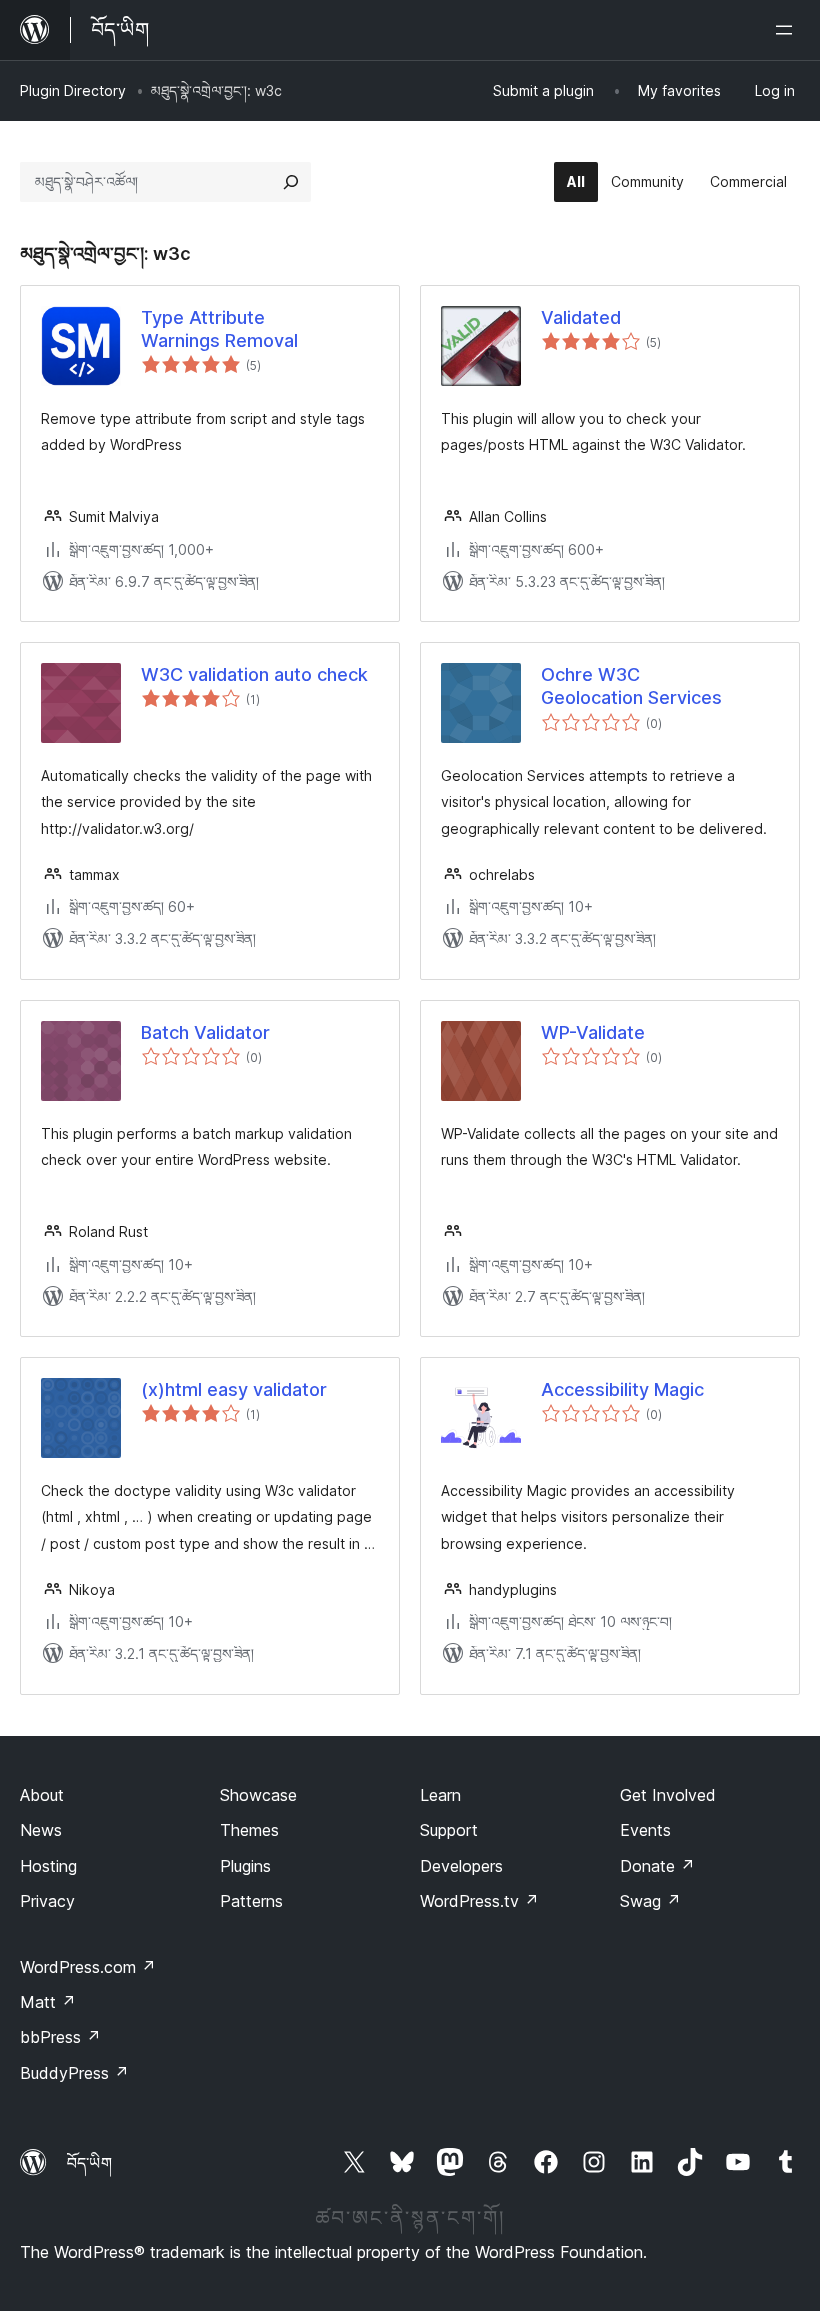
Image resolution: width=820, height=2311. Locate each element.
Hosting (48, 1866)
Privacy (47, 1901)
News (41, 1830)
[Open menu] (788, 30)
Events (645, 1830)
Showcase (258, 1795)
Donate (657, 1866)
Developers (461, 1866)
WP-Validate (593, 1032)
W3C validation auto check (254, 674)
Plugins (245, 1866)
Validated (581, 317)
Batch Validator (205, 1032)
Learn (440, 1795)
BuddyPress (74, 2073)
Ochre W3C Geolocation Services (631, 686)
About (42, 1795)
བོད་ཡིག (89, 2163)
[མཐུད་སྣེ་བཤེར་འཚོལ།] (291, 182)
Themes (249, 1830)
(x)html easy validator (234, 1389)
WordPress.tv (479, 1901)
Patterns (251, 1901)
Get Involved (668, 1795)
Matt (48, 2002)
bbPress (60, 2037)
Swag (650, 1901)
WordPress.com (88, 1967)
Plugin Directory (73, 90)
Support (449, 1830)
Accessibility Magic (622, 1389)
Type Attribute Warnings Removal (219, 329)
